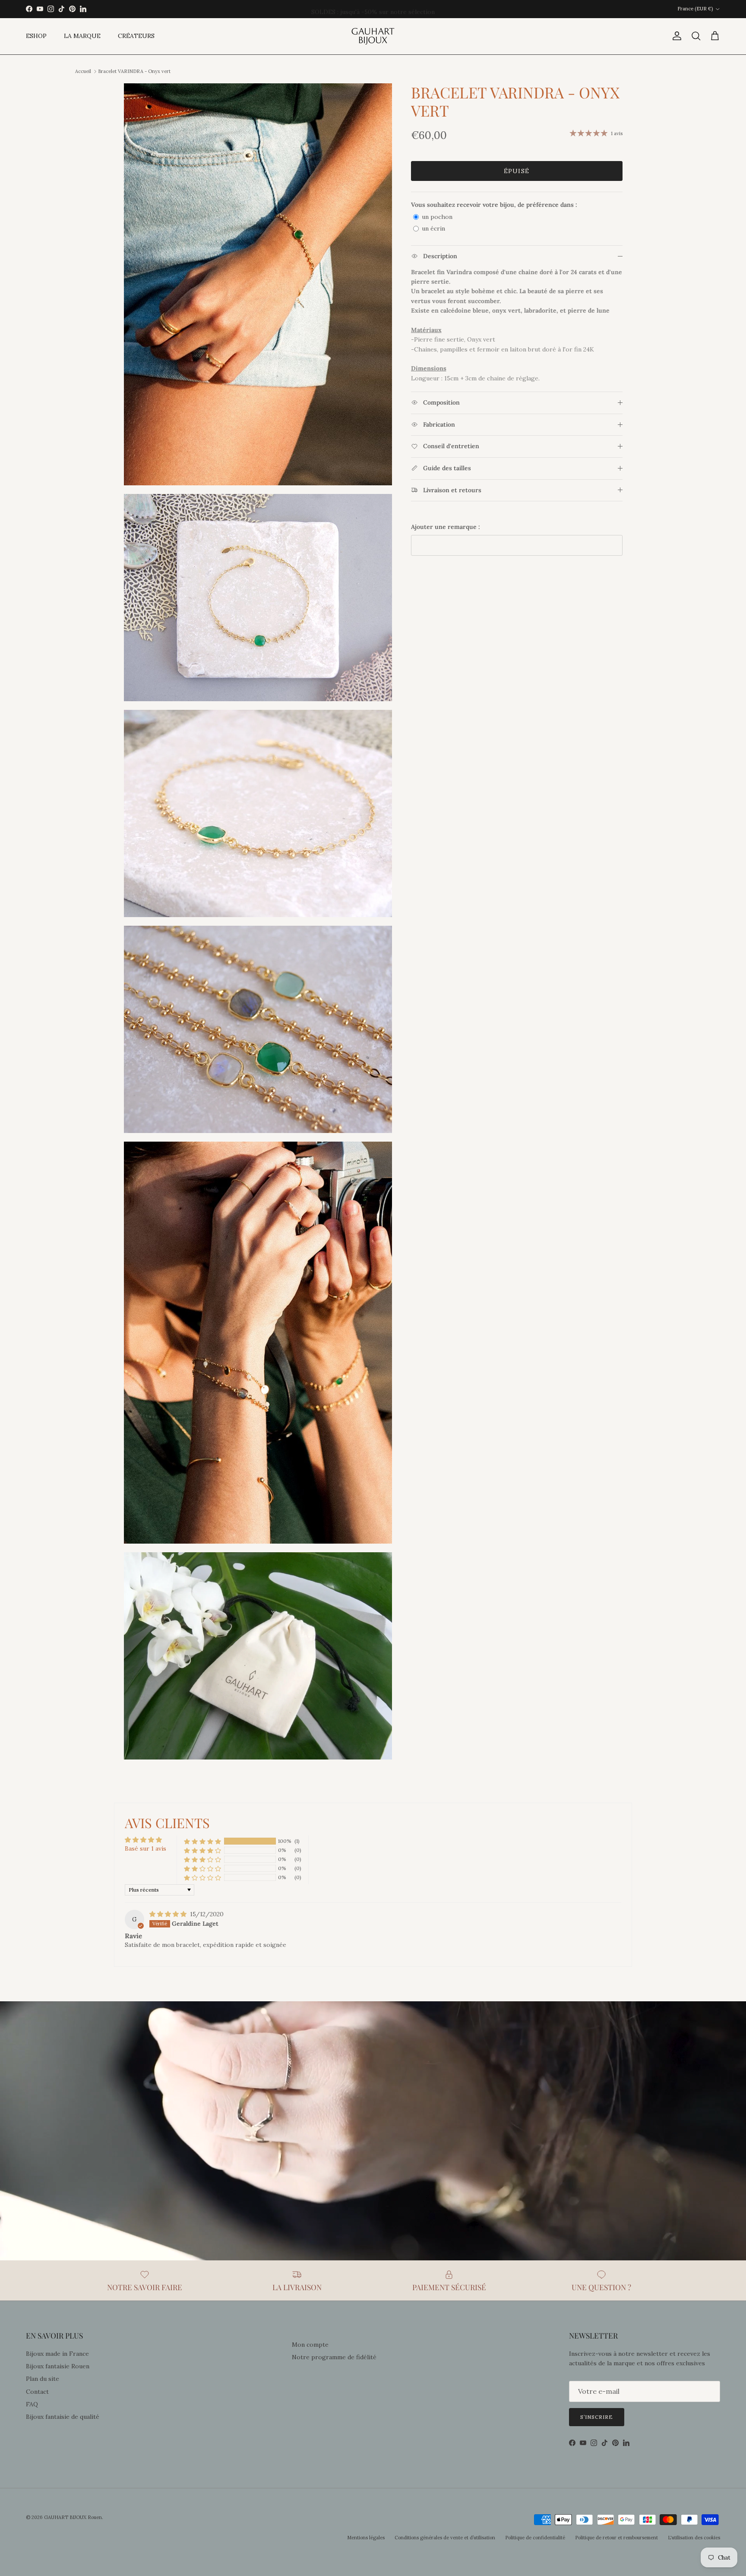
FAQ (32, 2404)
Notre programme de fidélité (334, 2357)
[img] (169, 1914)
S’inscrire (597, 2417)
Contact (37, 2392)
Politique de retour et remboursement (616, 2538)
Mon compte (310, 2345)
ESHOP (36, 36)
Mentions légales (366, 2538)
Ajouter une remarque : (446, 527)
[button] (202, 1841)
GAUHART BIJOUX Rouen (73, 2517)
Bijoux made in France (57, 2354)
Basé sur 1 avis (145, 1848)
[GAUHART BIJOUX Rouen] (373, 36)
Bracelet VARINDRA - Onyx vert (134, 71)
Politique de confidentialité (535, 2538)
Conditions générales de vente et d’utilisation (445, 2538)
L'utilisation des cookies (694, 2538)
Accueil (83, 71)
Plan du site (43, 2379)
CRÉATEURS (136, 36)
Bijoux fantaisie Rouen (58, 2366)
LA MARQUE (82, 36)
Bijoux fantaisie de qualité (63, 2417)
